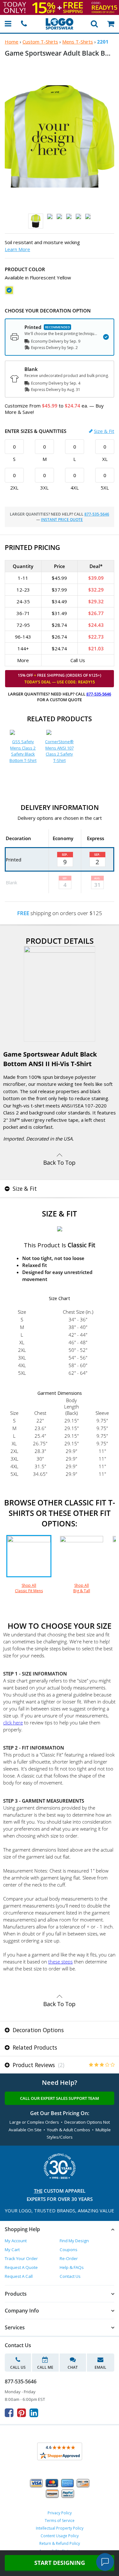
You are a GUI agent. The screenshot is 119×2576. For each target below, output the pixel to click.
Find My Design (74, 2241)
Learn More (17, 249)
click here (13, 1723)
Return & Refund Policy (60, 2543)
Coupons (69, 2250)
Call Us (18, 2367)
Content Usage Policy (60, 2536)
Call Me (45, 2367)
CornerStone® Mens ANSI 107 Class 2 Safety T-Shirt (59, 751)
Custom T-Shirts (40, 42)
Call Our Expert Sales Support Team (60, 2098)
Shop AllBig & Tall (82, 1588)
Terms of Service (60, 2521)
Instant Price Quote (62, 520)
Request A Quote (21, 2267)
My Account (16, 2241)
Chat (73, 2367)
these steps (60, 1962)
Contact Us (70, 2276)
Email (100, 2367)
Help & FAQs (72, 2267)
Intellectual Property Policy (60, 2528)
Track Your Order (21, 2258)
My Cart (12, 2250)
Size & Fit (104, 431)
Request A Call (19, 2276)
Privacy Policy (60, 2513)
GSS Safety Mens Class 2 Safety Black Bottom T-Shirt (23, 751)
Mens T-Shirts (78, 42)
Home (12, 42)
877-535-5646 (97, 514)
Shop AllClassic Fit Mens (29, 1588)
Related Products (34, 2047)
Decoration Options (37, 2030)
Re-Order (69, 2258)
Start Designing (60, 2563)
